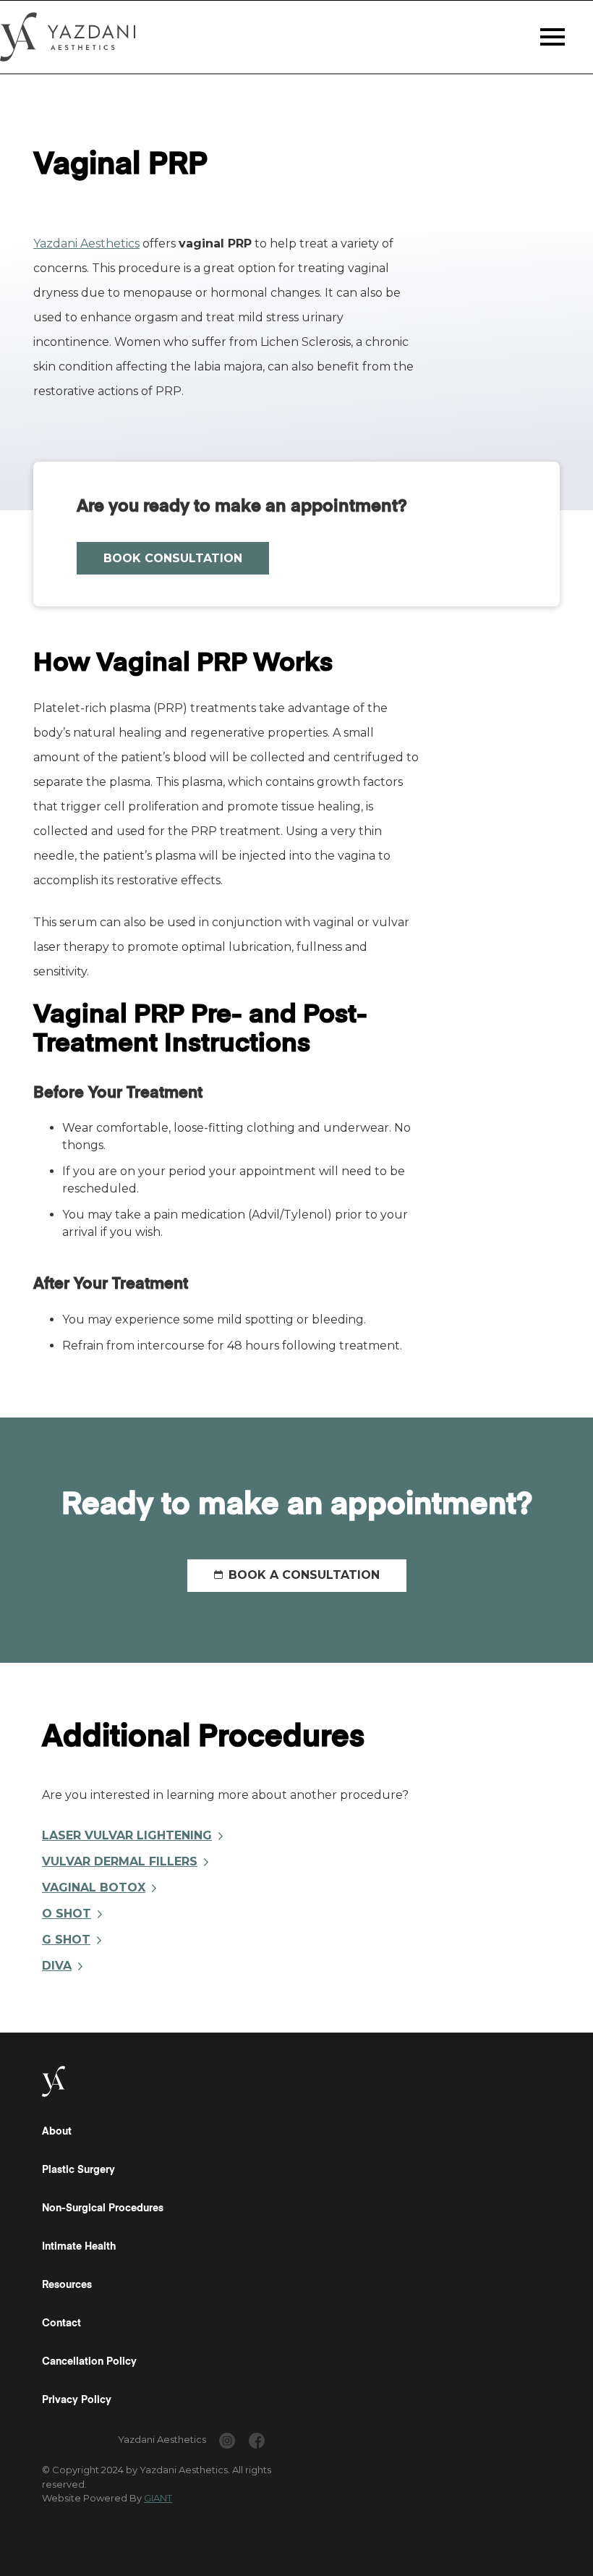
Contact (61, 2323)
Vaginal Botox (94, 1887)
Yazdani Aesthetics (86, 243)
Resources (67, 2285)
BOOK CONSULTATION (173, 558)
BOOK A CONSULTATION (304, 1575)
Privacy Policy (77, 2400)
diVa (57, 1966)
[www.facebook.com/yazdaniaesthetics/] (257, 2443)
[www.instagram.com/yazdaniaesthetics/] (227, 2443)
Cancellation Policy (89, 2362)
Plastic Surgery (78, 2170)
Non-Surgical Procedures (103, 2208)
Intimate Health (79, 2247)
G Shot (66, 1940)
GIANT (158, 2498)
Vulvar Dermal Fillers (120, 1861)
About (57, 2132)
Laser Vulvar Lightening (127, 1835)
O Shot (67, 1914)
